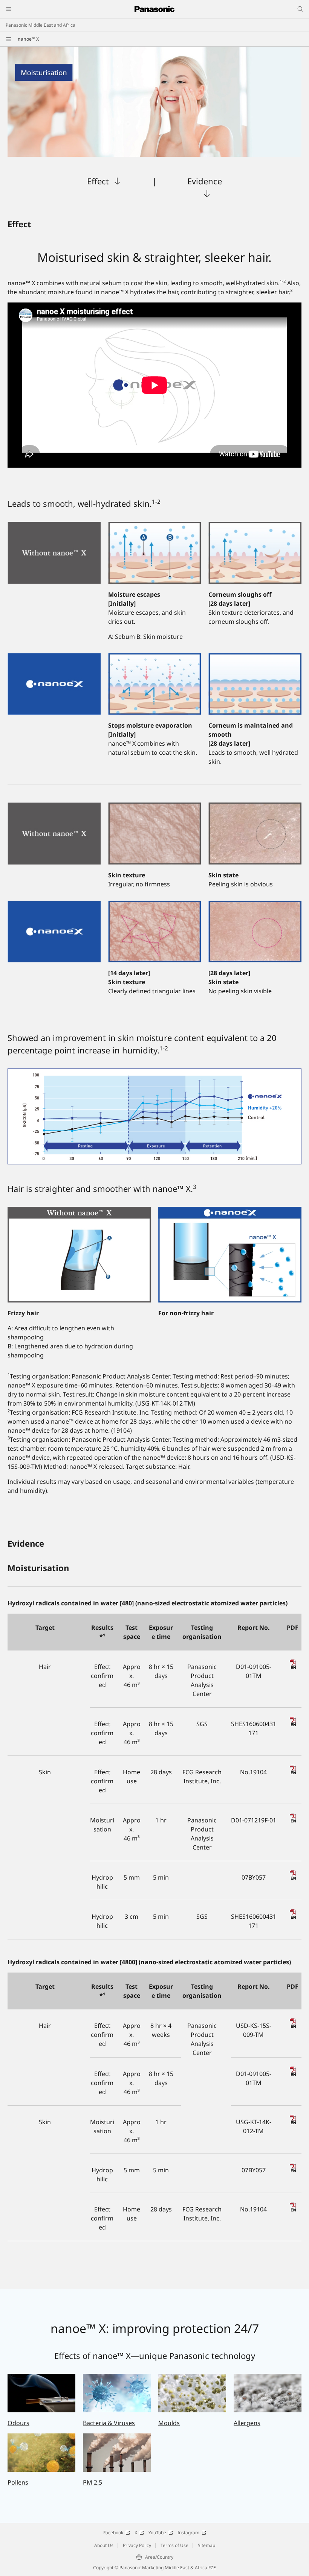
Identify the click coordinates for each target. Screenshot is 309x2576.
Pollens (18, 2482)
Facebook (113, 2533)
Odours (18, 2423)
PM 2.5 (93, 2482)
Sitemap (207, 2545)
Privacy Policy (137, 2545)
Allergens (247, 2423)
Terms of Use (174, 2545)
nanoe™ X (28, 39)
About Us (104, 2545)
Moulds (169, 2423)
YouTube (157, 2533)
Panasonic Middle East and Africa (41, 25)
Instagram (188, 2533)
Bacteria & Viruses (109, 2423)
